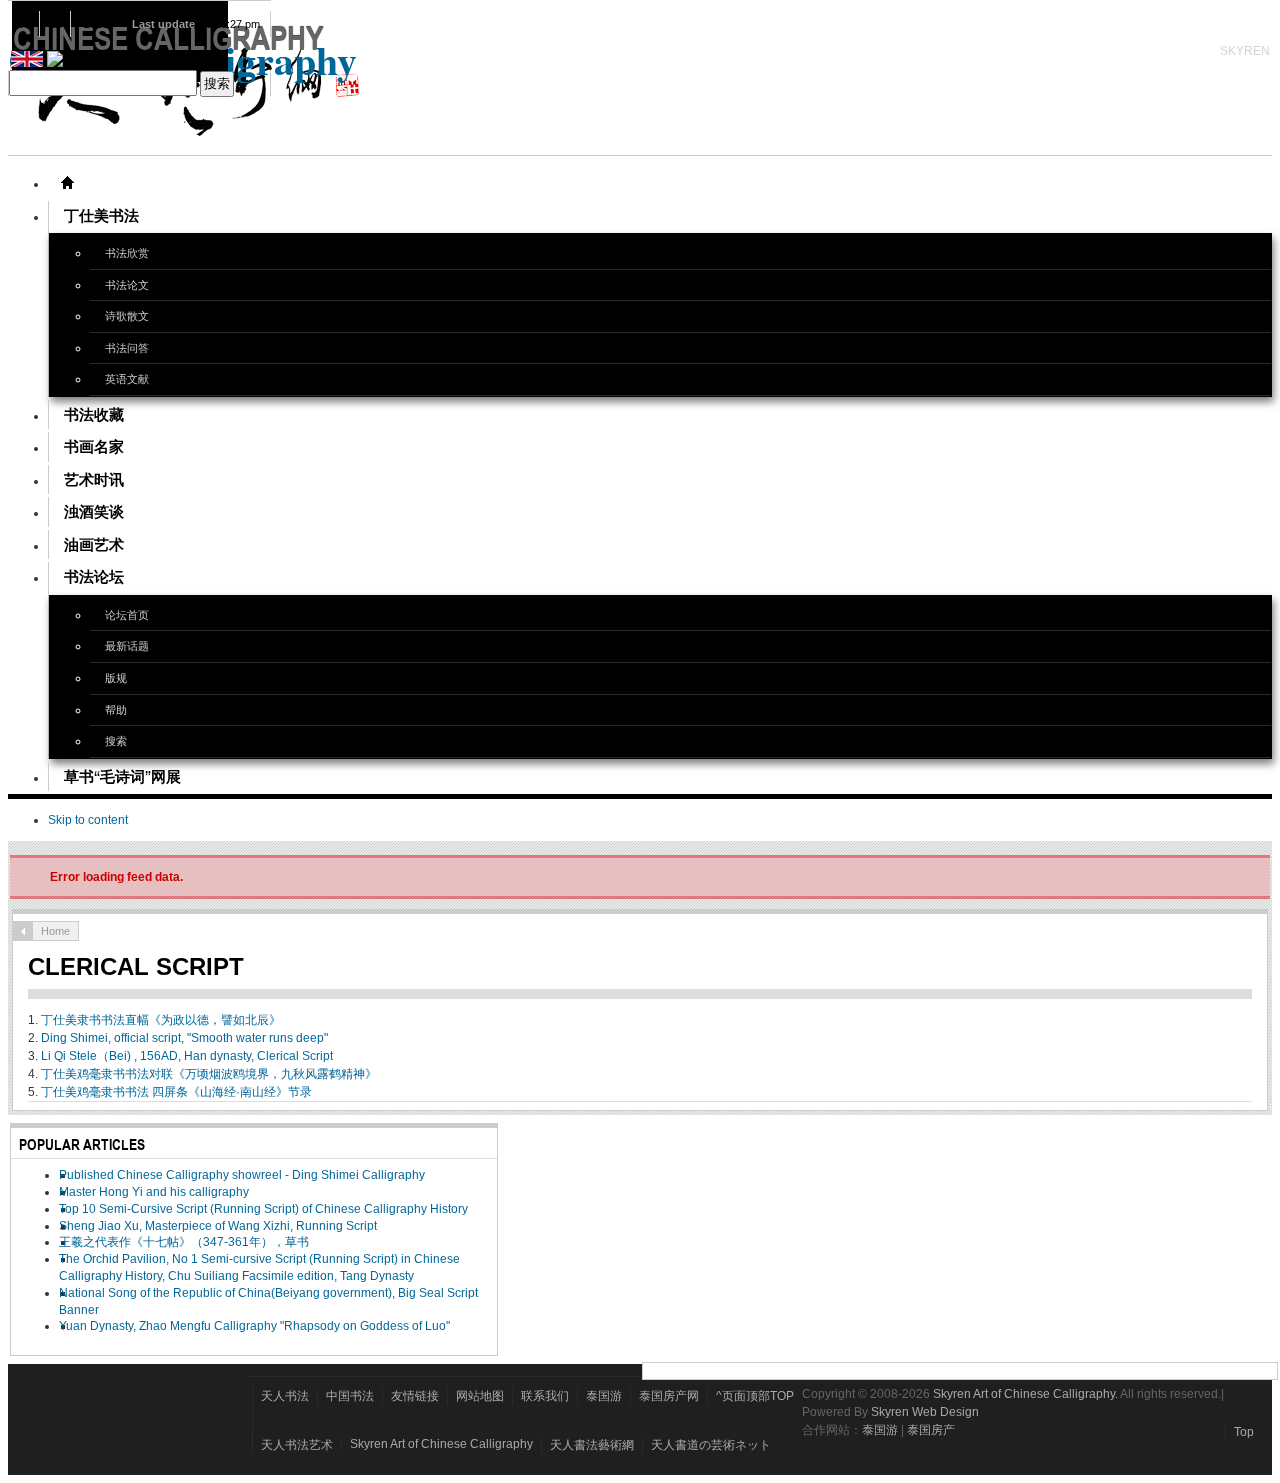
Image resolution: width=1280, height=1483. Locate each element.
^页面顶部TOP (755, 1396)
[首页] (67, 183)
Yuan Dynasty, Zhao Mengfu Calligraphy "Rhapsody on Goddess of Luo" (254, 1326)
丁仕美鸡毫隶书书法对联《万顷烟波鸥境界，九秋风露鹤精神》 (209, 1074)
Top (1244, 1432)
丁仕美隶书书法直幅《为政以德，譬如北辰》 (161, 1020)
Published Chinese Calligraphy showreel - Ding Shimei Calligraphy (242, 1175)
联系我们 (545, 1396)
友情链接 (415, 1396)
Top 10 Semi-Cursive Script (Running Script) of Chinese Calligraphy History (263, 1209)
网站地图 (480, 1396)
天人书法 (285, 1396)
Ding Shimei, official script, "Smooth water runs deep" (184, 1038)
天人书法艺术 (297, 1445)
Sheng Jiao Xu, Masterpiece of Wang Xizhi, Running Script (218, 1226)
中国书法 (350, 1396)
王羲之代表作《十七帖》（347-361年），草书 (184, 1242)
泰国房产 (931, 1430)
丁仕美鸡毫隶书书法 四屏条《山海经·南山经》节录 (176, 1092)
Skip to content (88, 820)
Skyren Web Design (925, 1412)
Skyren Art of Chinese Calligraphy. (1025, 1394)
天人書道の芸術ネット (711, 1445)
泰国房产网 (669, 1396)
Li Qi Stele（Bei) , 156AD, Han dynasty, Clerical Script (187, 1056)
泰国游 (604, 1396)
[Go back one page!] (23, 931)
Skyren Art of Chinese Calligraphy (441, 1444)
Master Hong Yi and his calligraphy (154, 1192)
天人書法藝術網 (592, 1445)
